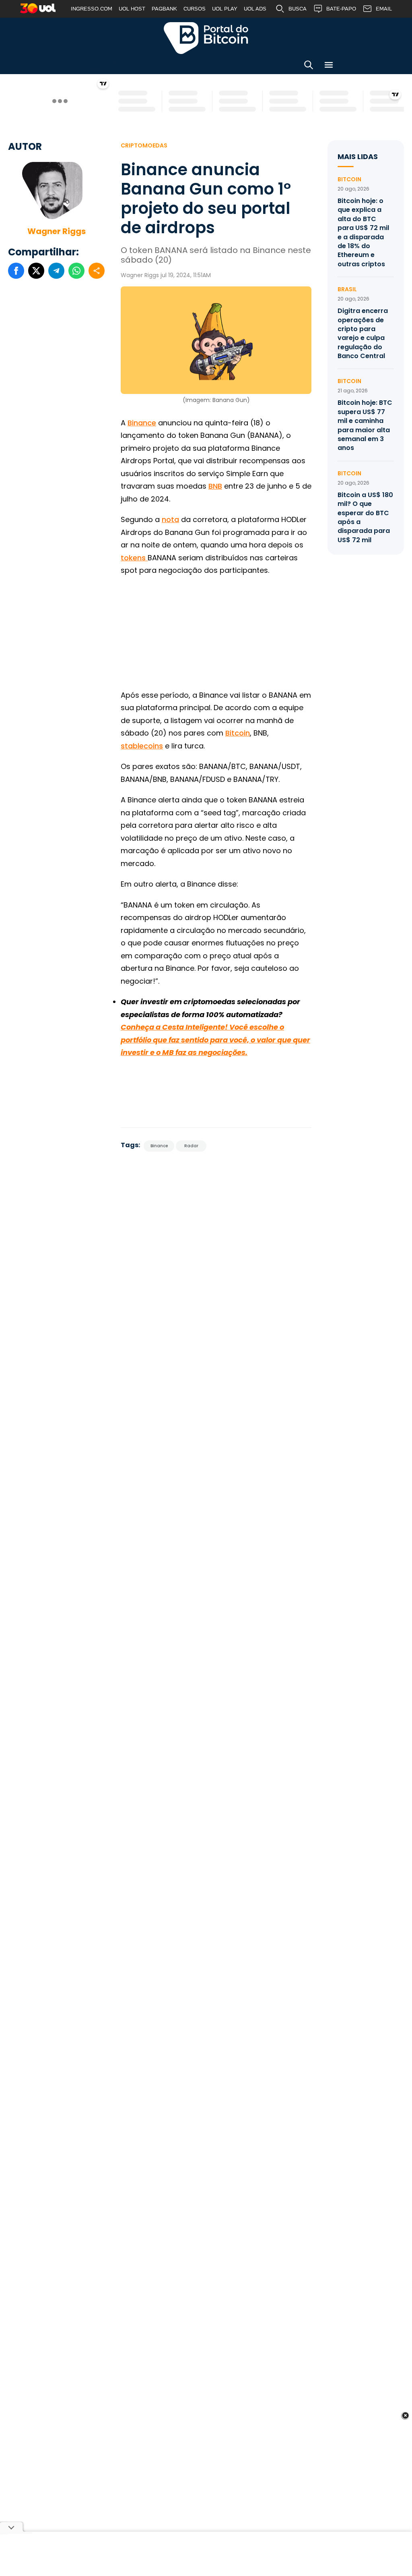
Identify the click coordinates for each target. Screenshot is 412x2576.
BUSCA (298, 9)
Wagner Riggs (57, 231)
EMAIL (384, 9)
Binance (142, 423)
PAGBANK (164, 9)
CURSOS (195, 9)
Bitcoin (238, 733)
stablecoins (142, 746)
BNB (215, 486)
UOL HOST (132, 9)
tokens (134, 558)
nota (170, 519)
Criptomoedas (144, 145)
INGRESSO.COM (92, 9)
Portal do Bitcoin (206, 38)
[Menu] (329, 66)
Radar (191, 1146)
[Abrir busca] (309, 66)
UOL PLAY (225, 9)
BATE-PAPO (341, 9)
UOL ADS (255, 9)
